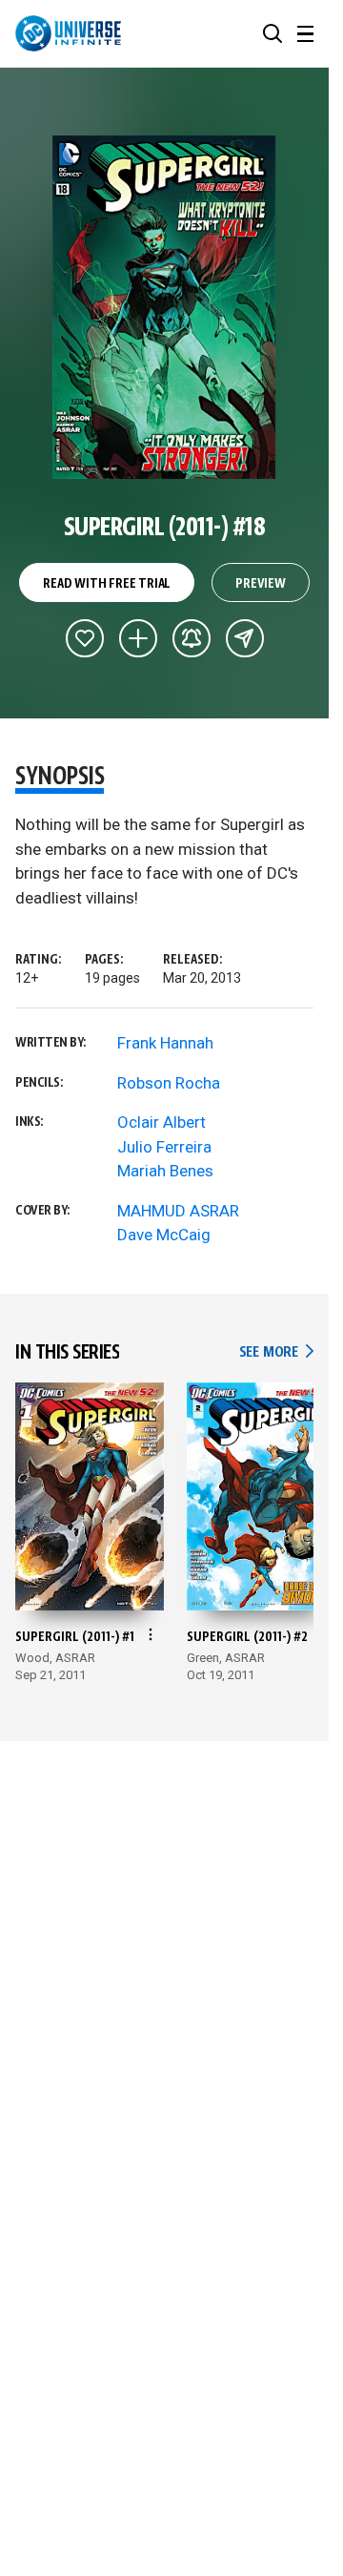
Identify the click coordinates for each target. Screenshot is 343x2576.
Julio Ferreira (164, 1147)
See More (276, 1352)
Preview (261, 584)
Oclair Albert (161, 1122)
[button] (272, 33)
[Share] (245, 638)
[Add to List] (138, 638)
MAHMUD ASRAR (178, 1211)
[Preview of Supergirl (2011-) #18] (164, 307)
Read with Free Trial (107, 584)
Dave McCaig (164, 1235)
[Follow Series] (192, 638)
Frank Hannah (165, 1043)
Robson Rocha (169, 1083)
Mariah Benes (165, 1171)
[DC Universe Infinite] (68, 33)
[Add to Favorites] (85, 638)
